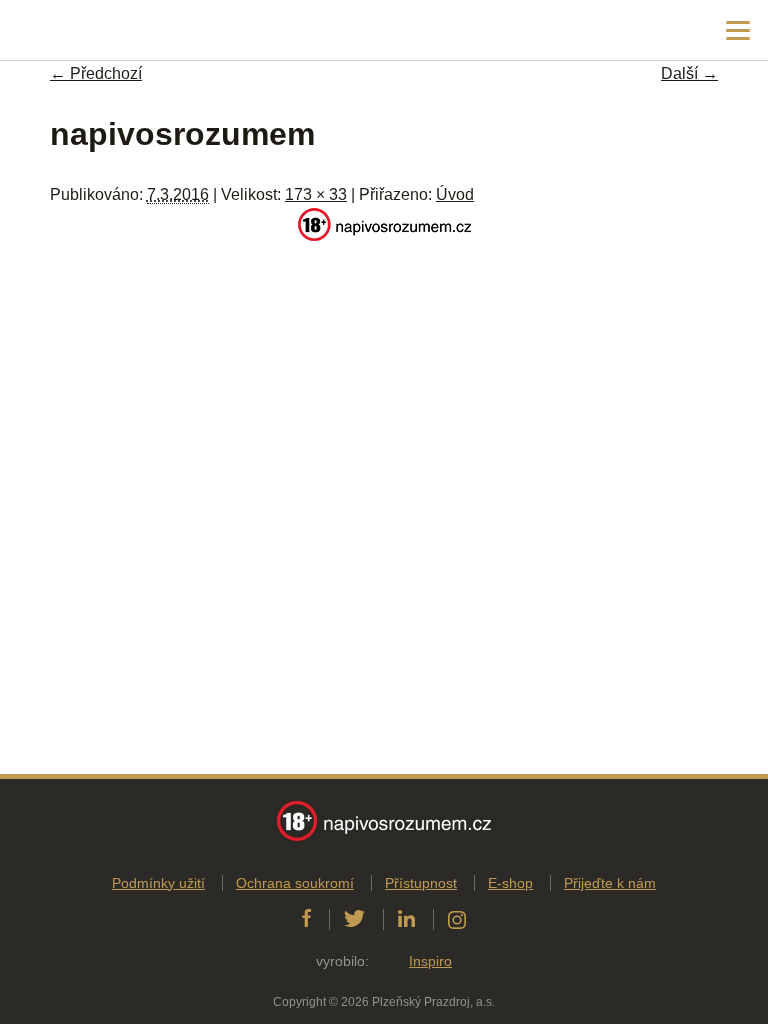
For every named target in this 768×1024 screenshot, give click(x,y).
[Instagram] (457, 919)
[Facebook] (306, 919)
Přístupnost (421, 883)
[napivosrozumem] (384, 235)
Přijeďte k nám (610, 883)
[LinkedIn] (406, 919)
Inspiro (430, 961)
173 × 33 (316, 194)
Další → (689, 73)
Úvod (455, 194)
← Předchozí (96, 73)
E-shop (510, 883)
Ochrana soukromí (295, 883)
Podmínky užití (158, 883)
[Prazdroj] (99, 30)
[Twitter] (354, 919)
